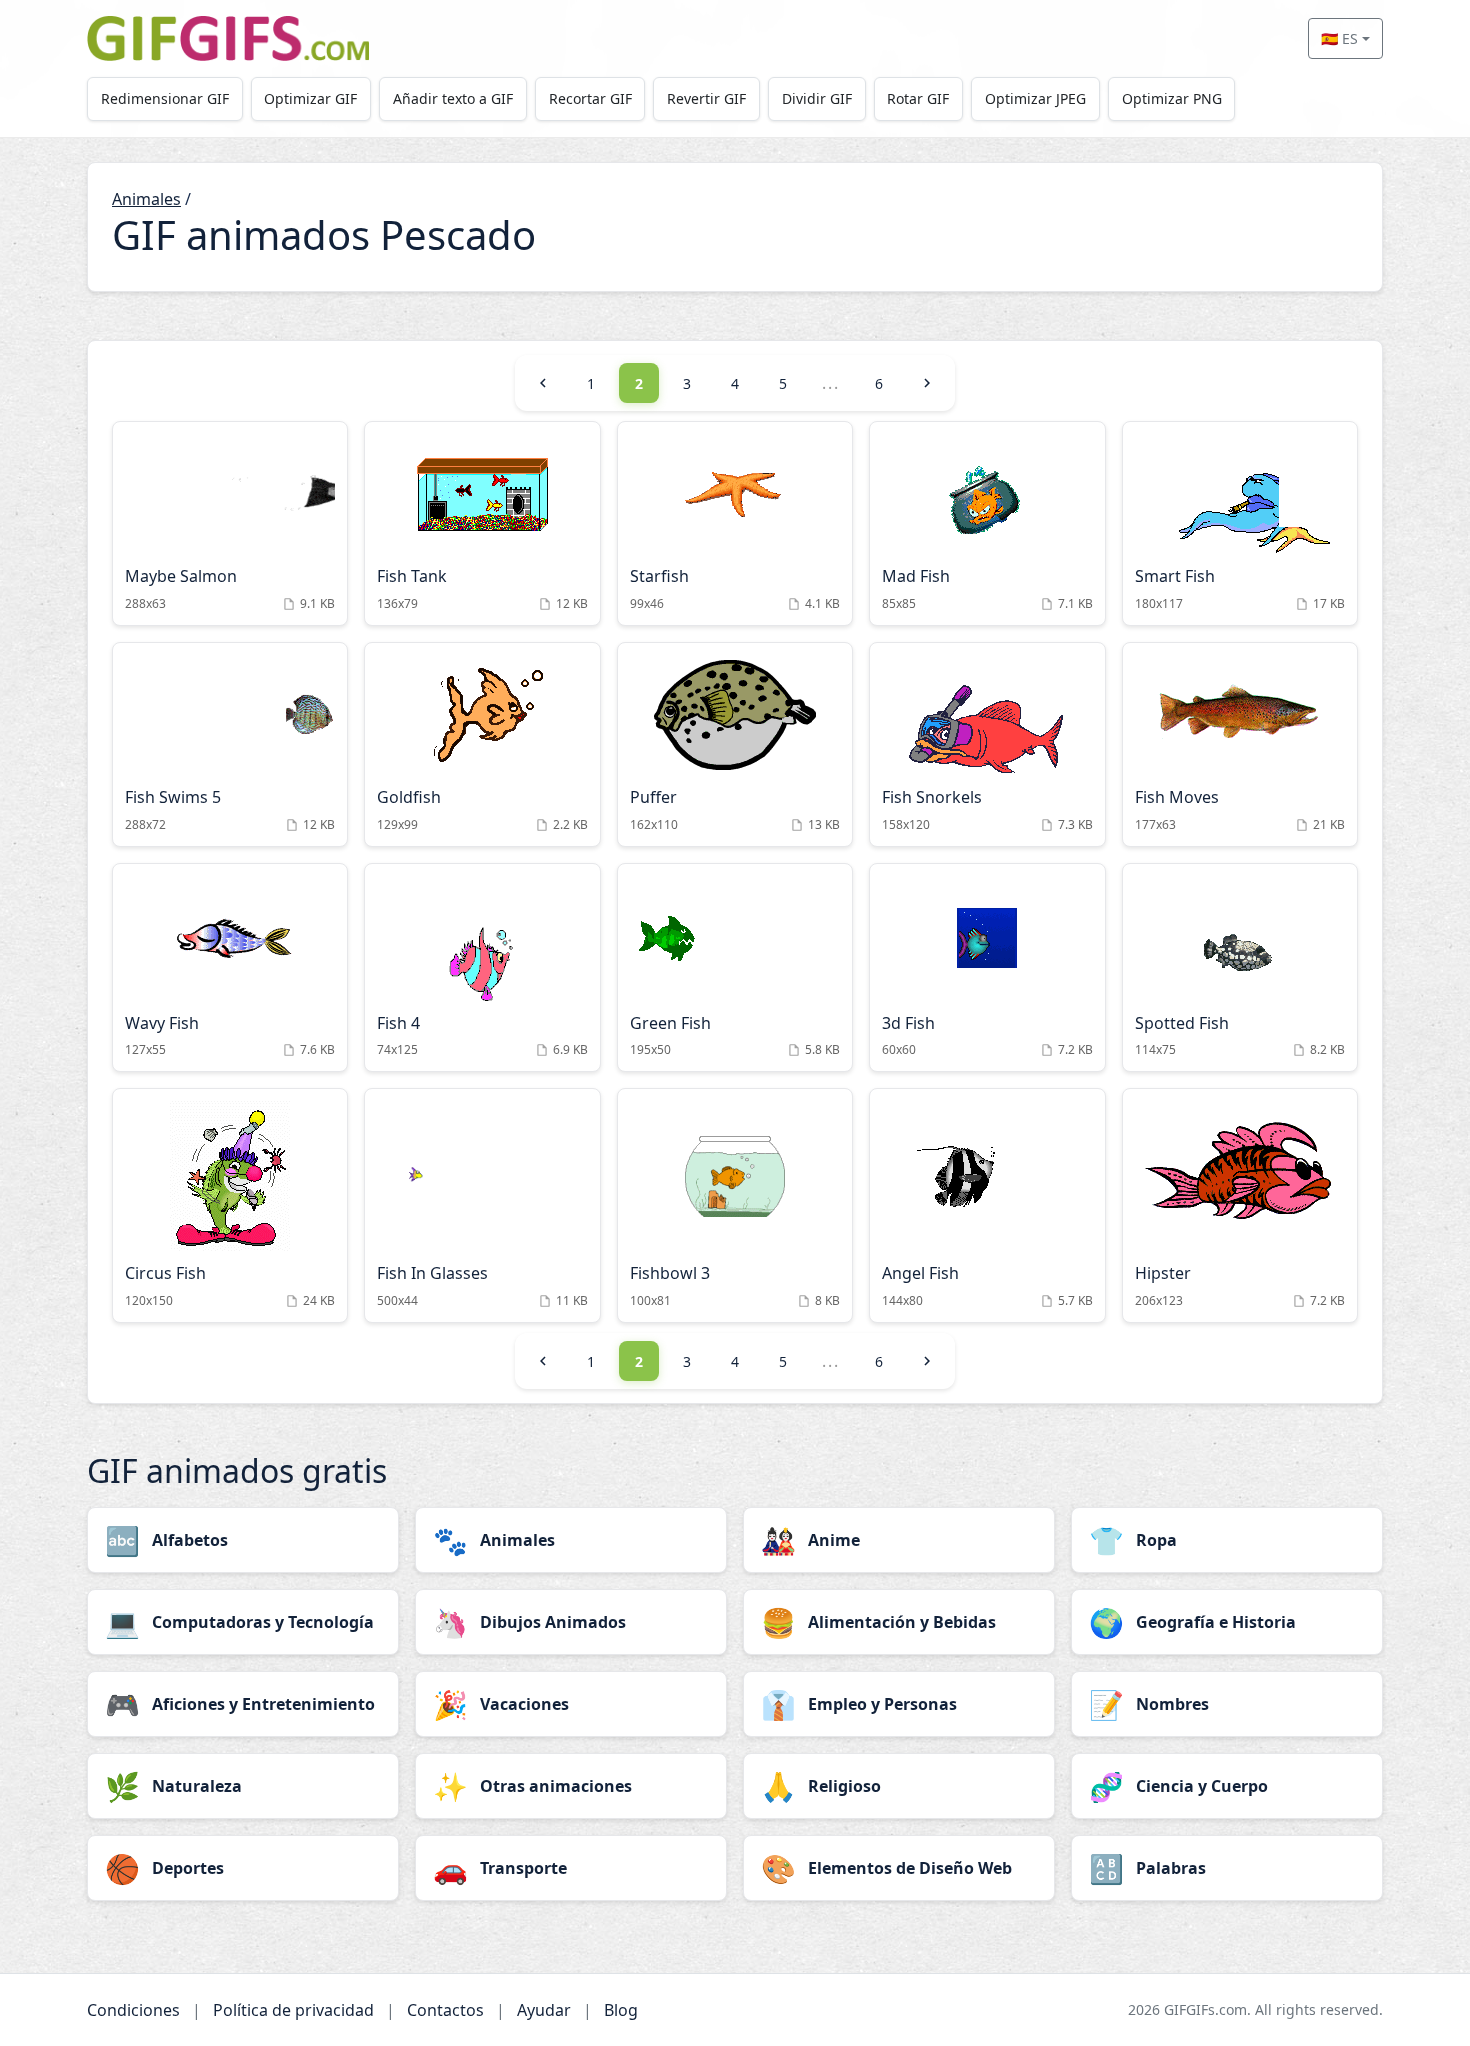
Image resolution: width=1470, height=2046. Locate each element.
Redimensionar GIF (165, 98)
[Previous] (543, 383)
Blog (621, 2010)
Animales (146, 199)
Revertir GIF (706, 98)
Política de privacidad (293, 2010)
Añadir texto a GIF (453, 98)
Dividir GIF (817, 98)
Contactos (445, 2010)
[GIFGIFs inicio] (228, 38)
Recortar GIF (590, 98)
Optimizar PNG (1172, 98)
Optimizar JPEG (1035, 98)
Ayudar (544, 2010)
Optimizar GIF (310, 98)
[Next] (927, 383)
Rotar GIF (918, 98)
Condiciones (133, 2010)
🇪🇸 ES (1339, 38)
